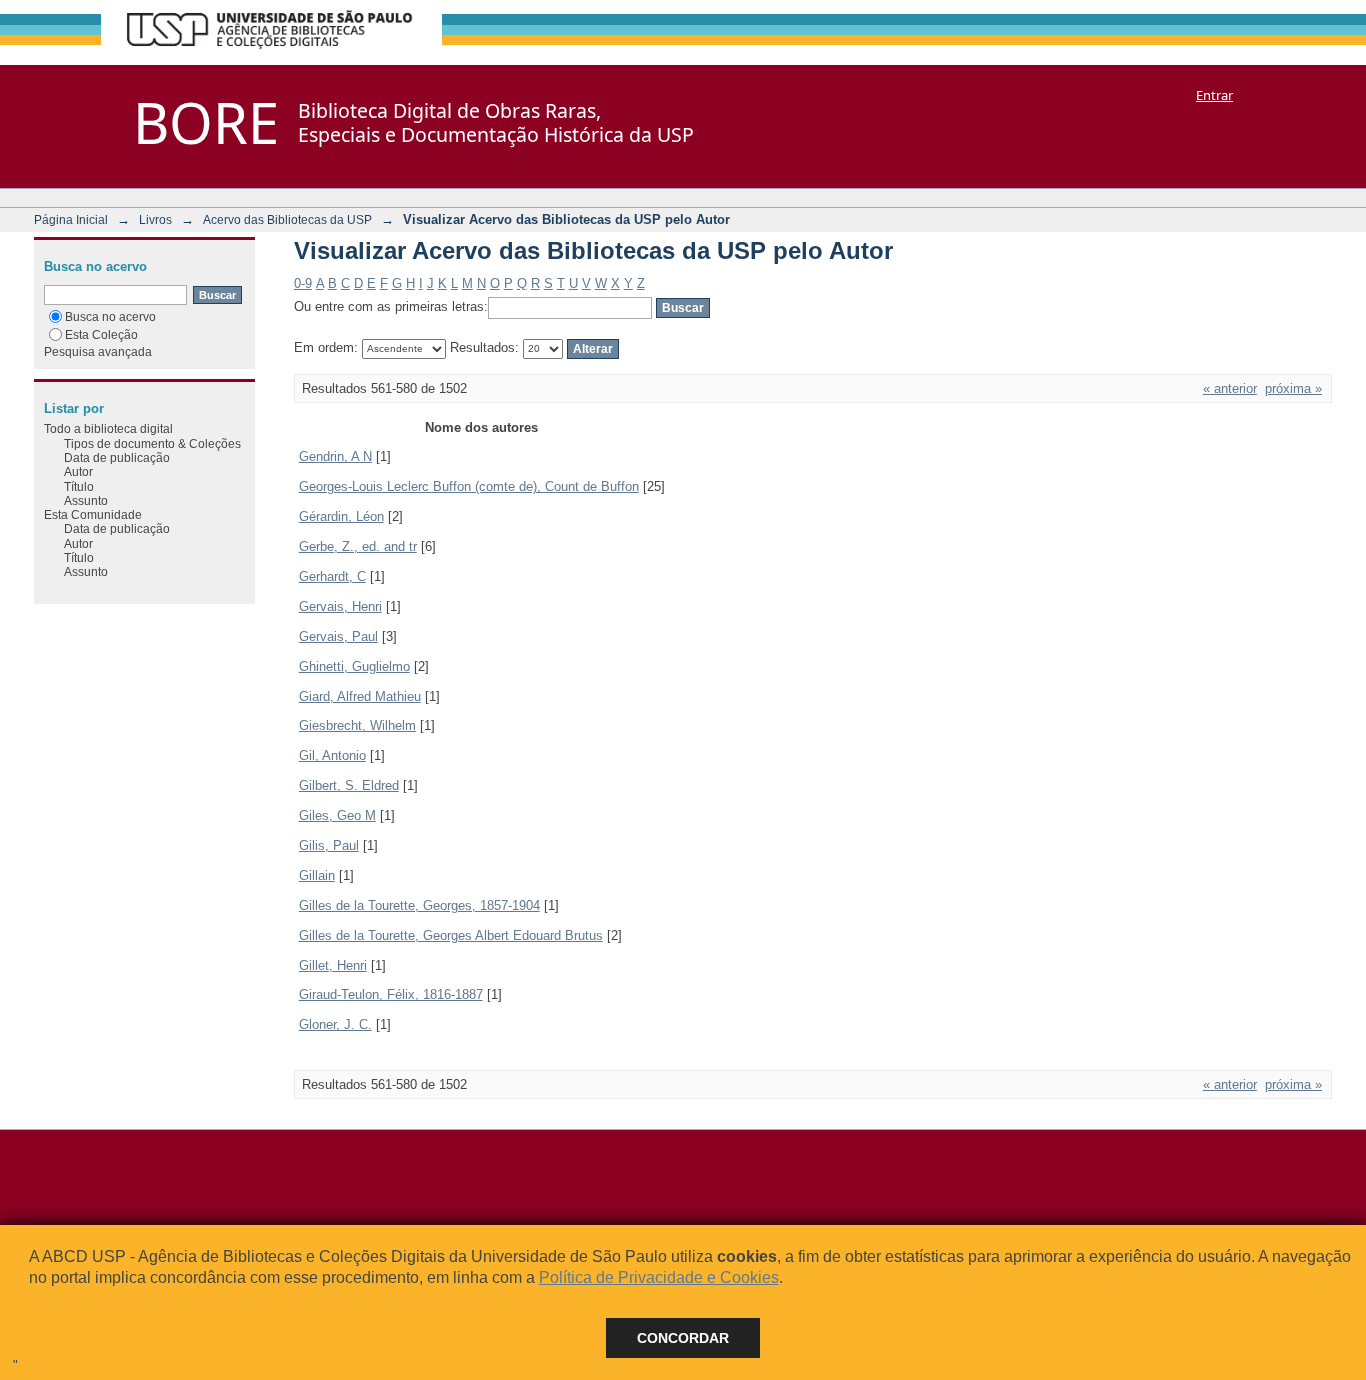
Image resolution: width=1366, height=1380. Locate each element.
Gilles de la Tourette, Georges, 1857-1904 (419, 905)
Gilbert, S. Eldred (349, 785)
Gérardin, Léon (341, 516)
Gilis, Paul (329, 845)
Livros (155, 219)
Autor (78, 471)
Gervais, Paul (338, 636)
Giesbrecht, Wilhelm (357, 725)
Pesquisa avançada (98, 351)
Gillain (317, 875)
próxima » (1293, 388)
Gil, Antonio (332, 755)
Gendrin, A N (335, 456)
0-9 (303, 283)
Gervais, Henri (340, 606)
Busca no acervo (110, 316)
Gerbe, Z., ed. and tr (358, 546)
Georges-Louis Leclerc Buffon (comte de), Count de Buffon (469, 486)
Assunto (86, 500)
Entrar (1214, 95)
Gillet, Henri (333, 965)
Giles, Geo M (337, 815)
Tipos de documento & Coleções (152, 443)
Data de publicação (117, 457)
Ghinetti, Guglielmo (354, 666)
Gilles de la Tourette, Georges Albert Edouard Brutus (451, 935)
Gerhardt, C (332, 576)
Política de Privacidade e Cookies (659, 1277)
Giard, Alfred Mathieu (360, 696)
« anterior (1230, 388)
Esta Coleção (101, 334)
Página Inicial (71, 219)
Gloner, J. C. (335, 1024)
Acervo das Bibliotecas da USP (287, 219)
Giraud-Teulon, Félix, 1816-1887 (391, 994)
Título (79, 486)
